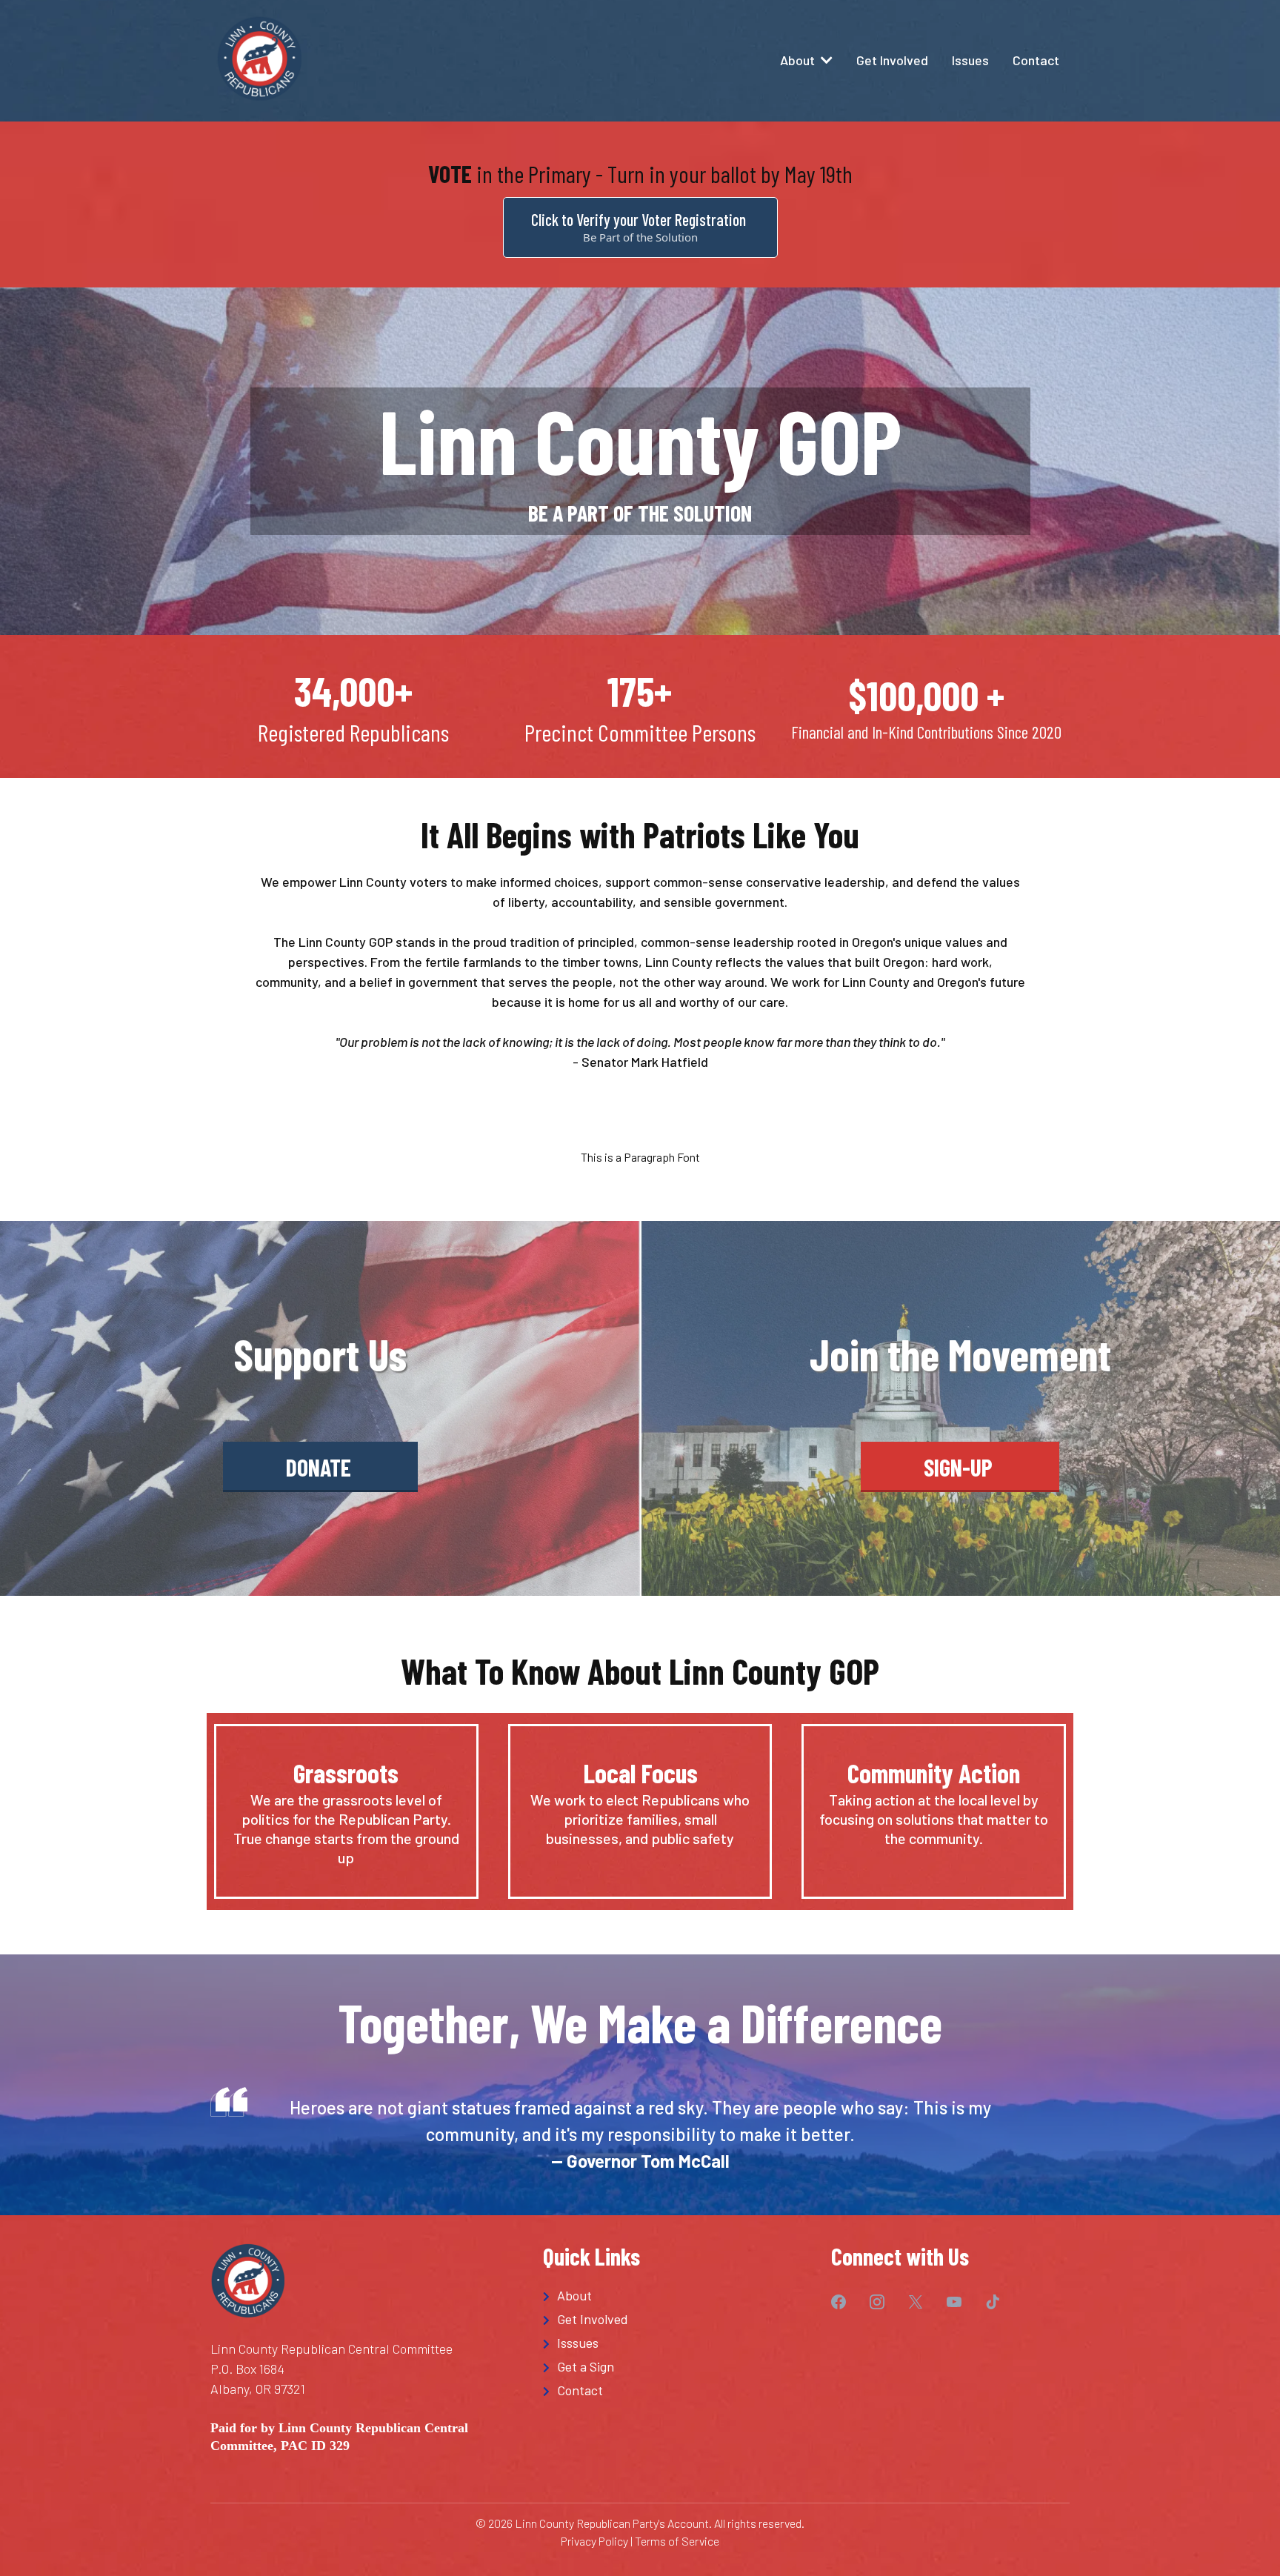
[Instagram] (889, 2302)
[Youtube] (966, 2302)
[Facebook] (850, 2302)
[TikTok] (1004, 2302)
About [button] (799, 60)
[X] (927, 2302)
